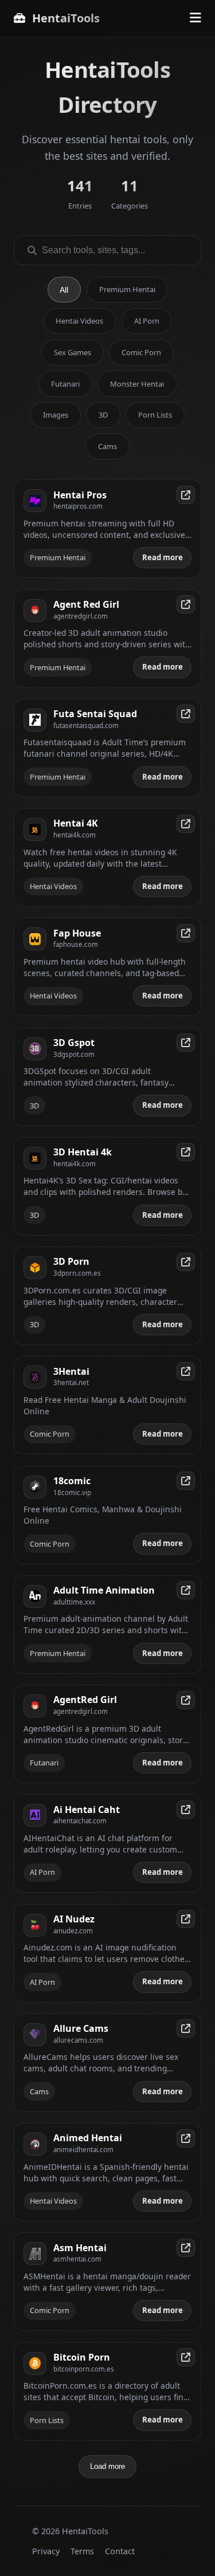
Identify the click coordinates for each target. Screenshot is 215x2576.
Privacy (46, 2551)
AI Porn (147, 321)
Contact (120, 2551)
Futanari (65, 384)
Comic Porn (141, 352)
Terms (82, 2551)
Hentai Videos (79, 321)
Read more (163, 557)
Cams (107, 446)
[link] (107, 529)
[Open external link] (186, 495)
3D (103, 415)
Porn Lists (155, 415)
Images (56, 415)
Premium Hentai (127, 289)
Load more (107, 2466)
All (64, 290)
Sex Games (73, 352)
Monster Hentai (137, 384)
